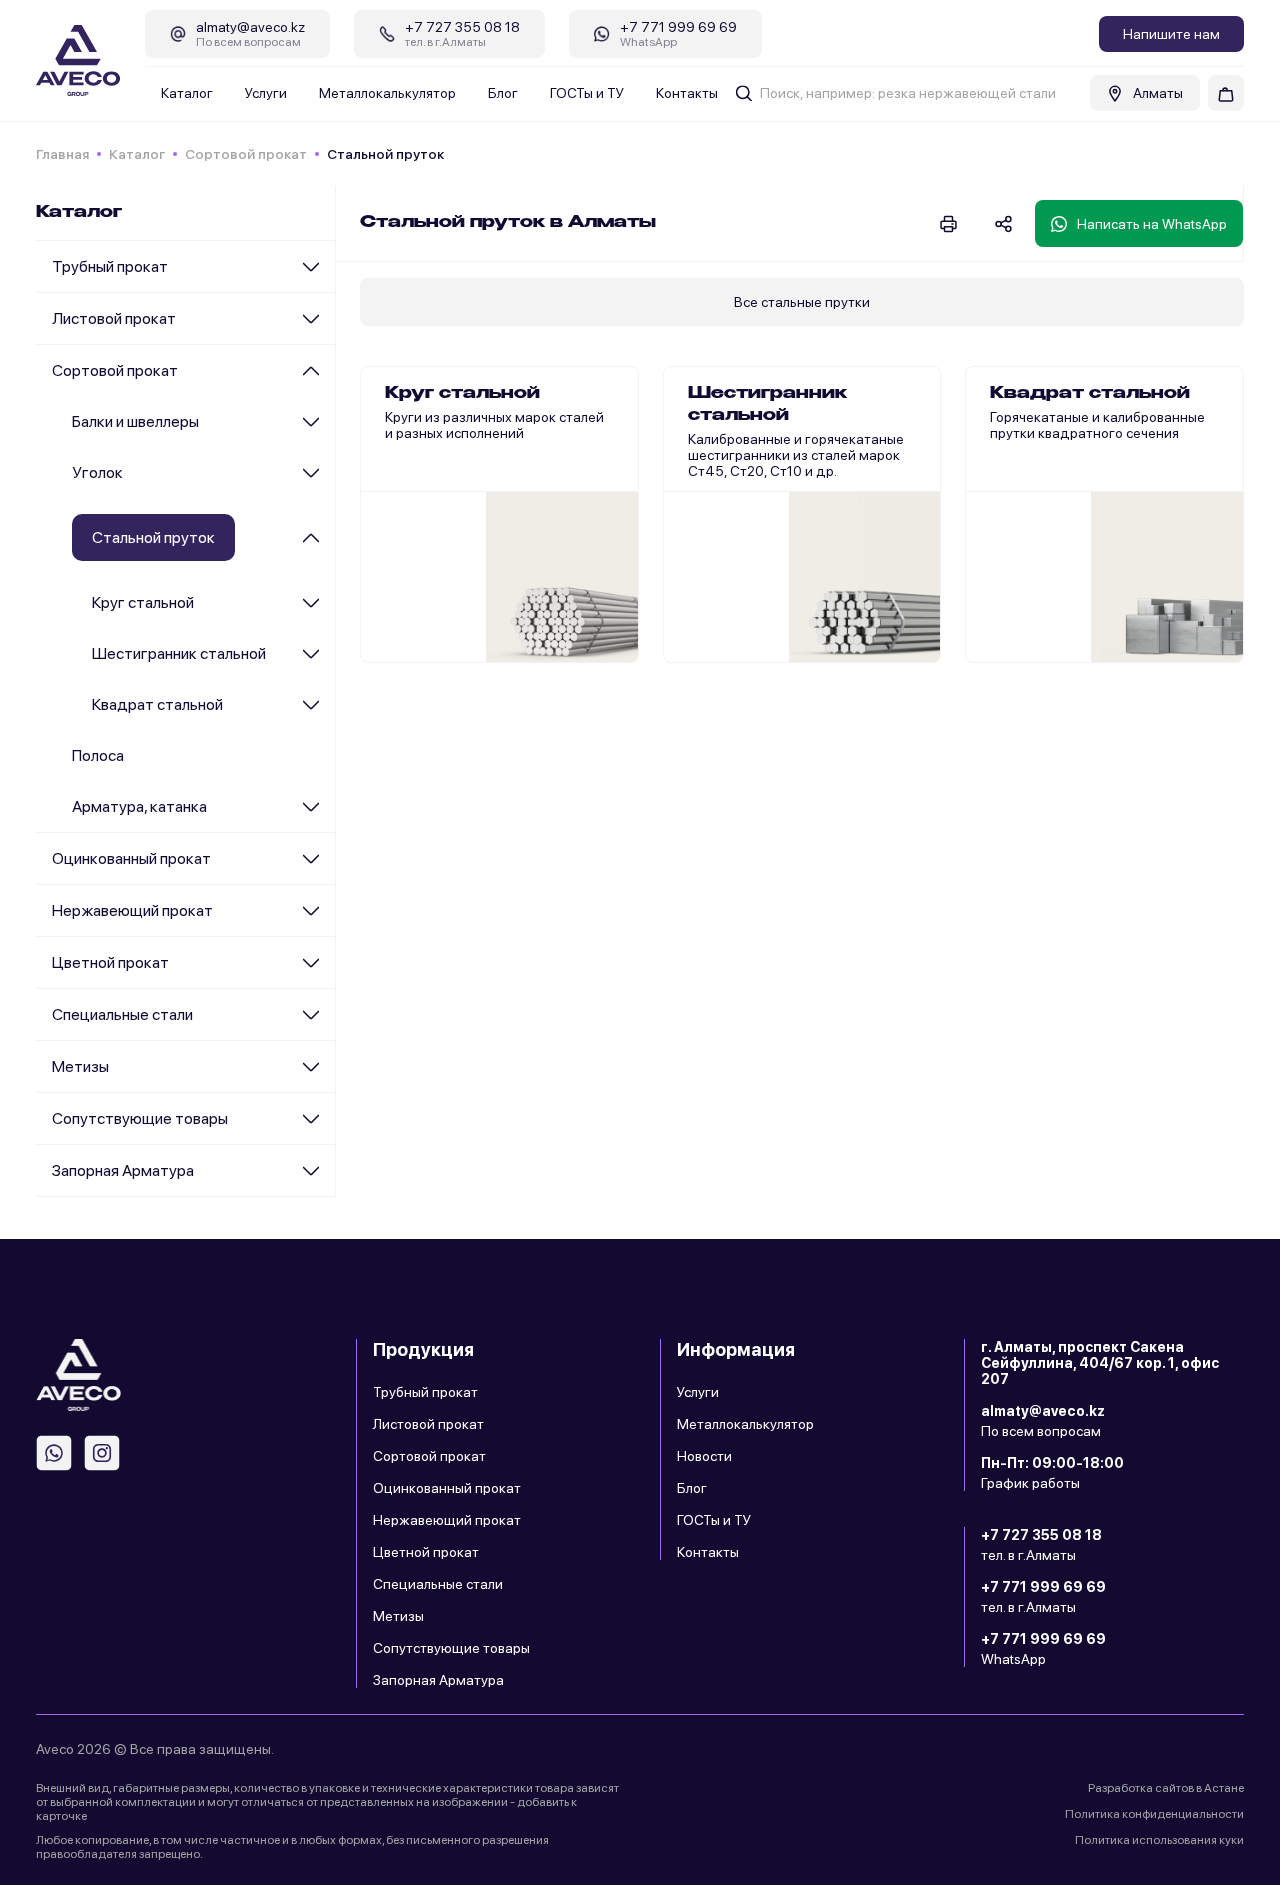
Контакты (687, 93)
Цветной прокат (110, 962)
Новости (704, 1456)
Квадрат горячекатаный (1069, 398)
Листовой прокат (114, 318)
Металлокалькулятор (387, 93)
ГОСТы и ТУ (587, 93)
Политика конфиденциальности (1154, 1814)
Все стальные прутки (802, 302)
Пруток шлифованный (456, 568)
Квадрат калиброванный (1070, 444)
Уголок (97, 472)
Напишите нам (1171, 34)
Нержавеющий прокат (132, 910)
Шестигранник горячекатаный (787, 398)
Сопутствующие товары (140, 1118)
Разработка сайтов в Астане (1166, 1788)
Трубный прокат (110, 266)
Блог (503, 93)
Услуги (266, 93)
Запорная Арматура (123, 1170)
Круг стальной (143, 602)
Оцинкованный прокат (131, 858)
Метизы (80, 1066)
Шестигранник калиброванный (788, 444)
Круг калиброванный (452, 522)
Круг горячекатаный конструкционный (450, 468)
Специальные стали (122, 1014)
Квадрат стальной (157, 704)
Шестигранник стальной (179, 653)
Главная (62, 154)
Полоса (98, 755)
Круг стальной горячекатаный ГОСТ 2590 (482, 406)
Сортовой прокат (246, 154)
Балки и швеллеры (135, 421)
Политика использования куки (1159, 1840)
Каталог (187, 93)
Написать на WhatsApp (1152, 224)
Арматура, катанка (139, 806)
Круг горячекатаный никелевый (487, 614)
